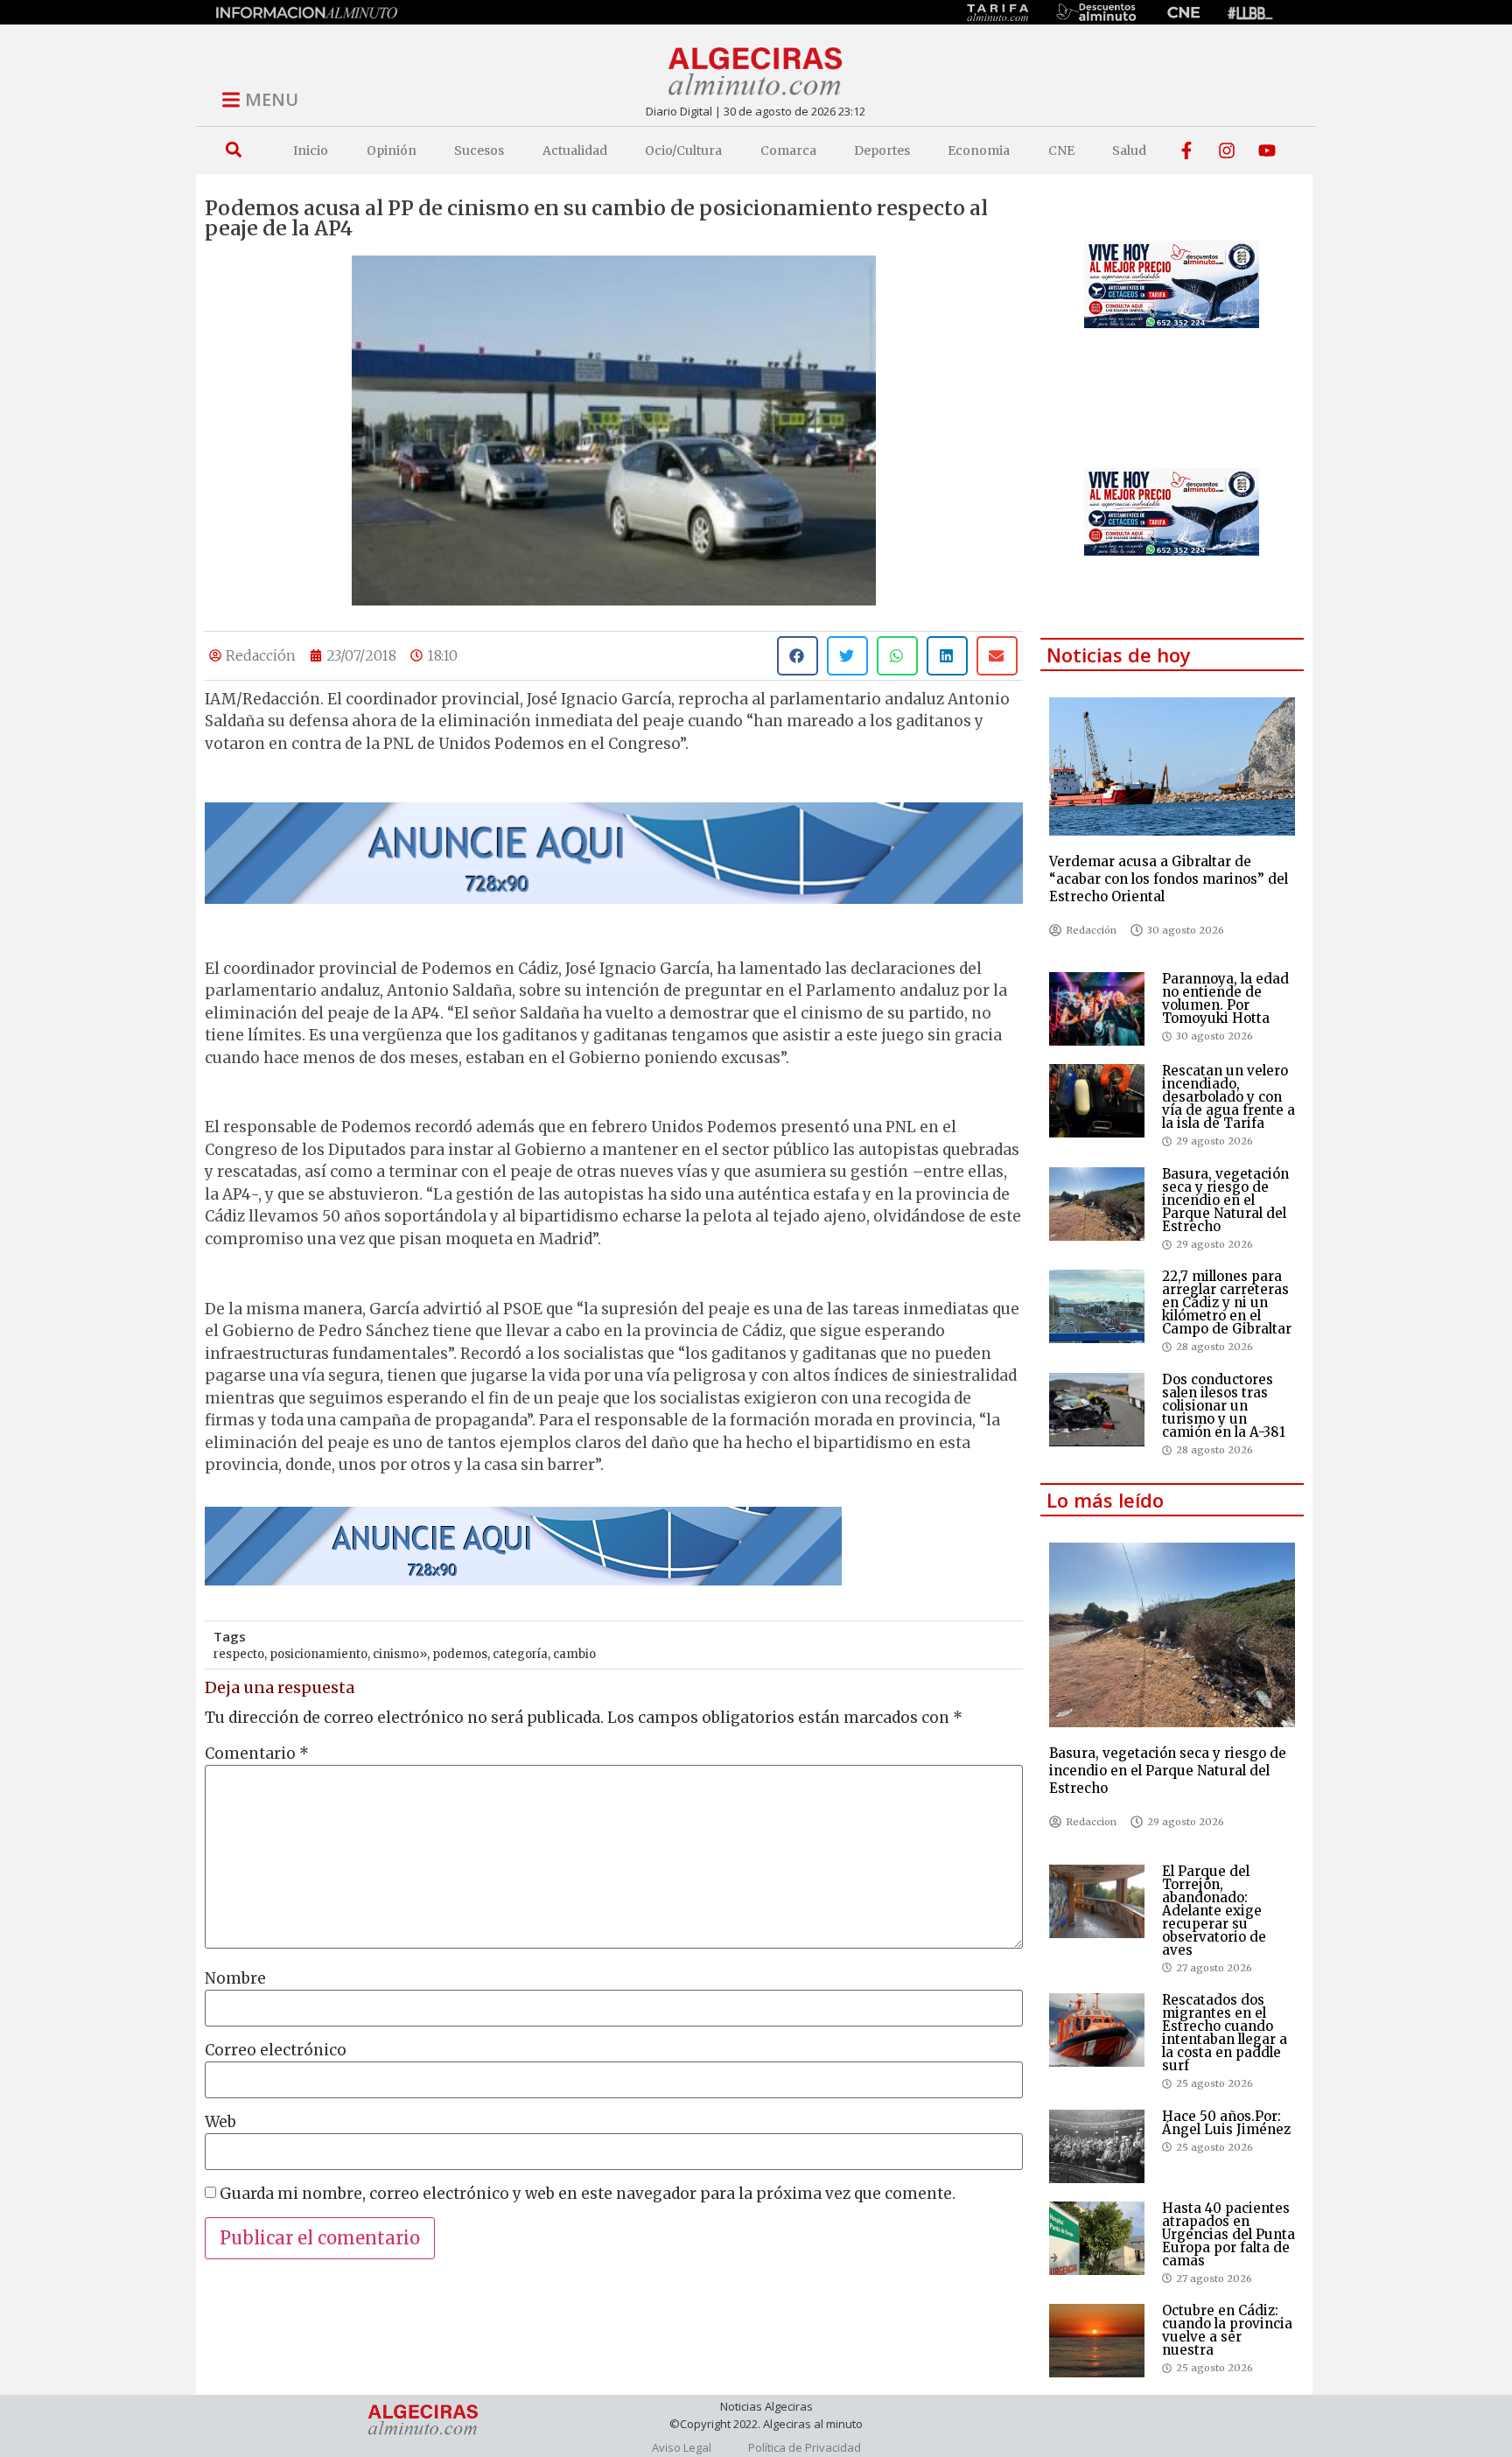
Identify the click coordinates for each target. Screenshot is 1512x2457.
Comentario (257, 1754)
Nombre (235, 1979)
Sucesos (479, 150)
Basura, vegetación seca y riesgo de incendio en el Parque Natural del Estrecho (1225, 1200)
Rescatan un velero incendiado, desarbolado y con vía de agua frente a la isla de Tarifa (1228, 1097)
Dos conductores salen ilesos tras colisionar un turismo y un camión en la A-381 (1224, 1406)
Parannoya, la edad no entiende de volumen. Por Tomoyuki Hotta (1225, 998)
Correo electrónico (276, 2051)
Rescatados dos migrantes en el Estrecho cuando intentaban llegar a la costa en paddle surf (1225, 2033)
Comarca (788, 150)
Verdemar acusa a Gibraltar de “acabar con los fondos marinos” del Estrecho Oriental (1169, 879)
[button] (233, 150)
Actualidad (575, 150)
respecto (239, 1654)
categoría (520, 1654)
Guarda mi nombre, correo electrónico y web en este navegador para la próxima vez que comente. (588, 2194)
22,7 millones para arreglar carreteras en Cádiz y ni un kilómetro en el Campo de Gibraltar (1227, 1302)
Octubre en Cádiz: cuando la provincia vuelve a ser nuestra (1227, 2330)
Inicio (311, 150)
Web (220, 2122)
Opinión (392, 150)
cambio (574, 1654)
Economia (979, 150)
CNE (1061, 150)
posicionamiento (318, 1654)
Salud (1129, 150)
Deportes (882, 150)
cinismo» (400, 1654)
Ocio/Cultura (683, 150)
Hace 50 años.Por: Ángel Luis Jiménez (1226, 2123)
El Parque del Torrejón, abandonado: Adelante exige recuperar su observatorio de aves (1214, 1911)
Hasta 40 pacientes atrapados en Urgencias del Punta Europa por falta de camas (1228, 2234)
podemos (460, 1654)
